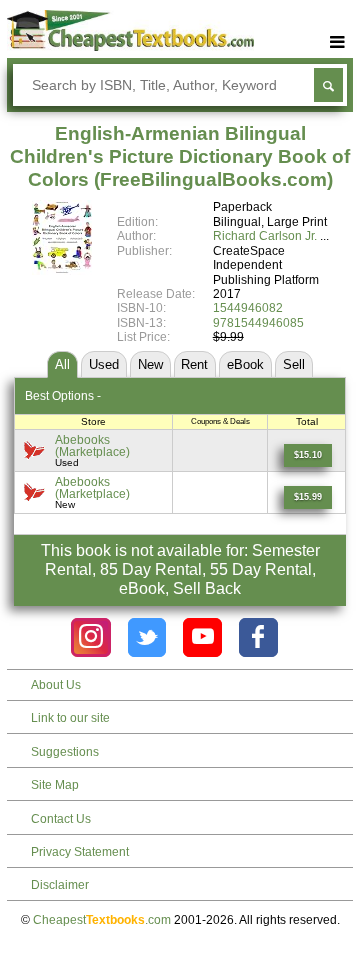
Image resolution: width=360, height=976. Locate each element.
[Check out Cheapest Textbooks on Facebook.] (258, 637)
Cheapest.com (102, 920)
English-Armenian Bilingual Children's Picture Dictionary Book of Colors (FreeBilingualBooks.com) (180, 156)
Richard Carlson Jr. (265, 236)
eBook (245, 364)
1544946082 (248, 308)
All (62, 364)
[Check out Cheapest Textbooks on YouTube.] (202, 637)
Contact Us (61, 819)
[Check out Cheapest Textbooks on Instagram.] (90, 637)
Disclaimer (60, 885)
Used (104, 364)
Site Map (55, 785)
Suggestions (65, 752)
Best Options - (63, 396)
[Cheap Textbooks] (130, 47)
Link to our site (70, 718)
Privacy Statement (80, 852)
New (150, 364)
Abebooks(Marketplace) (92, 445)
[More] (338, 42)
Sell (294, 364)
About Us (56, 685)
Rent (194, 364)
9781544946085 (258, 323)
